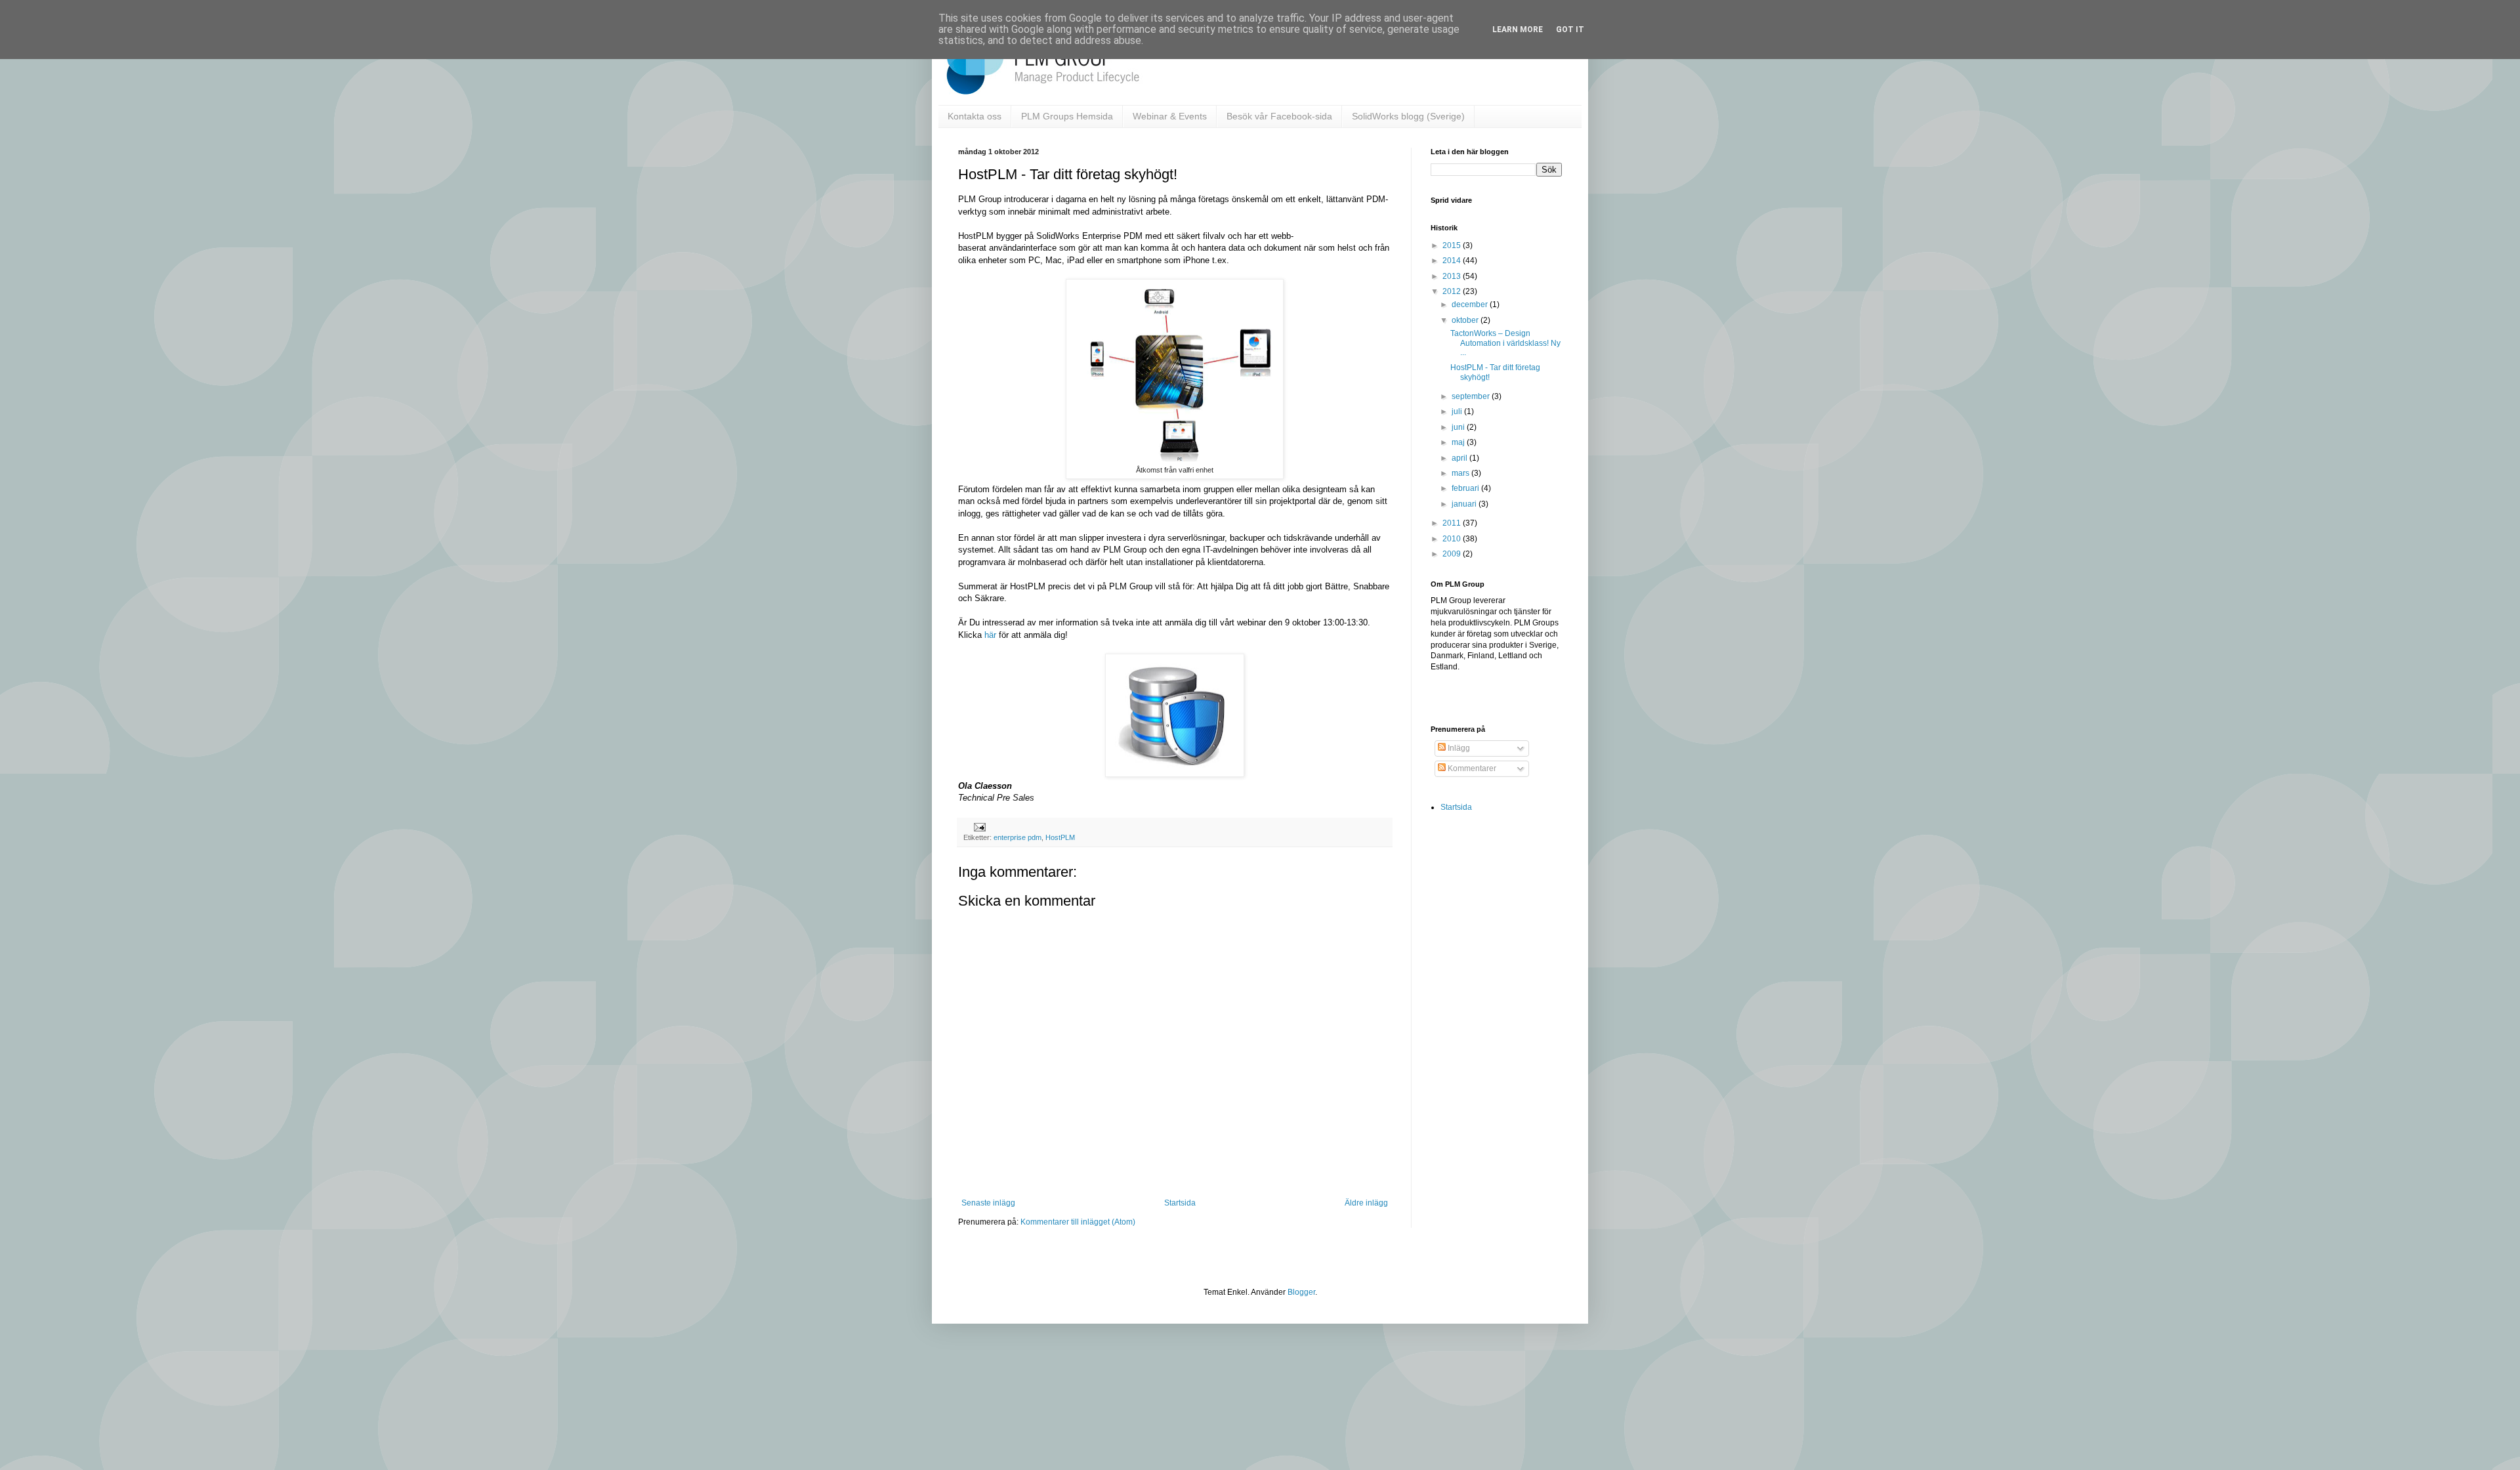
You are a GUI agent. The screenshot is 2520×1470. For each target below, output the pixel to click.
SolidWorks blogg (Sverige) (1408, 116)
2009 (1453, 554)
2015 (1453, 245)
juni (1459, 427)
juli (1458, 411)
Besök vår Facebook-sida (1279, 116)
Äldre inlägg (1366, 1203)
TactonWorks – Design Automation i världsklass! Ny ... (1505, 343)
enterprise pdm (1018, 837)
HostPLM (1060, 837)
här (990, 635)
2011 (1453, 523)
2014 (1453, 261)
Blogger (1301, 1292)
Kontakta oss (975, 116)
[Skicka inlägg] (978, 826)
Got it (1570, 30)
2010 (1453, 539)
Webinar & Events (1170, 116)
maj (1459, 442)
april (1460, 458)
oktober (1466, 320)
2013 (1453, 276)
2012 (1453, 291)
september (1472, 396)
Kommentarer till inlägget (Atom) (1078, 1222)
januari (1465, 504)
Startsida (1180, 1203)
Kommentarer (1471, 768)
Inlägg (1458, 748)
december (1471, 304)
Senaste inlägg (988, 1203)
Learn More (1518, 30)
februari (1466, 488)
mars (1461, 473)
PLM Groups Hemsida (1067, 116)
